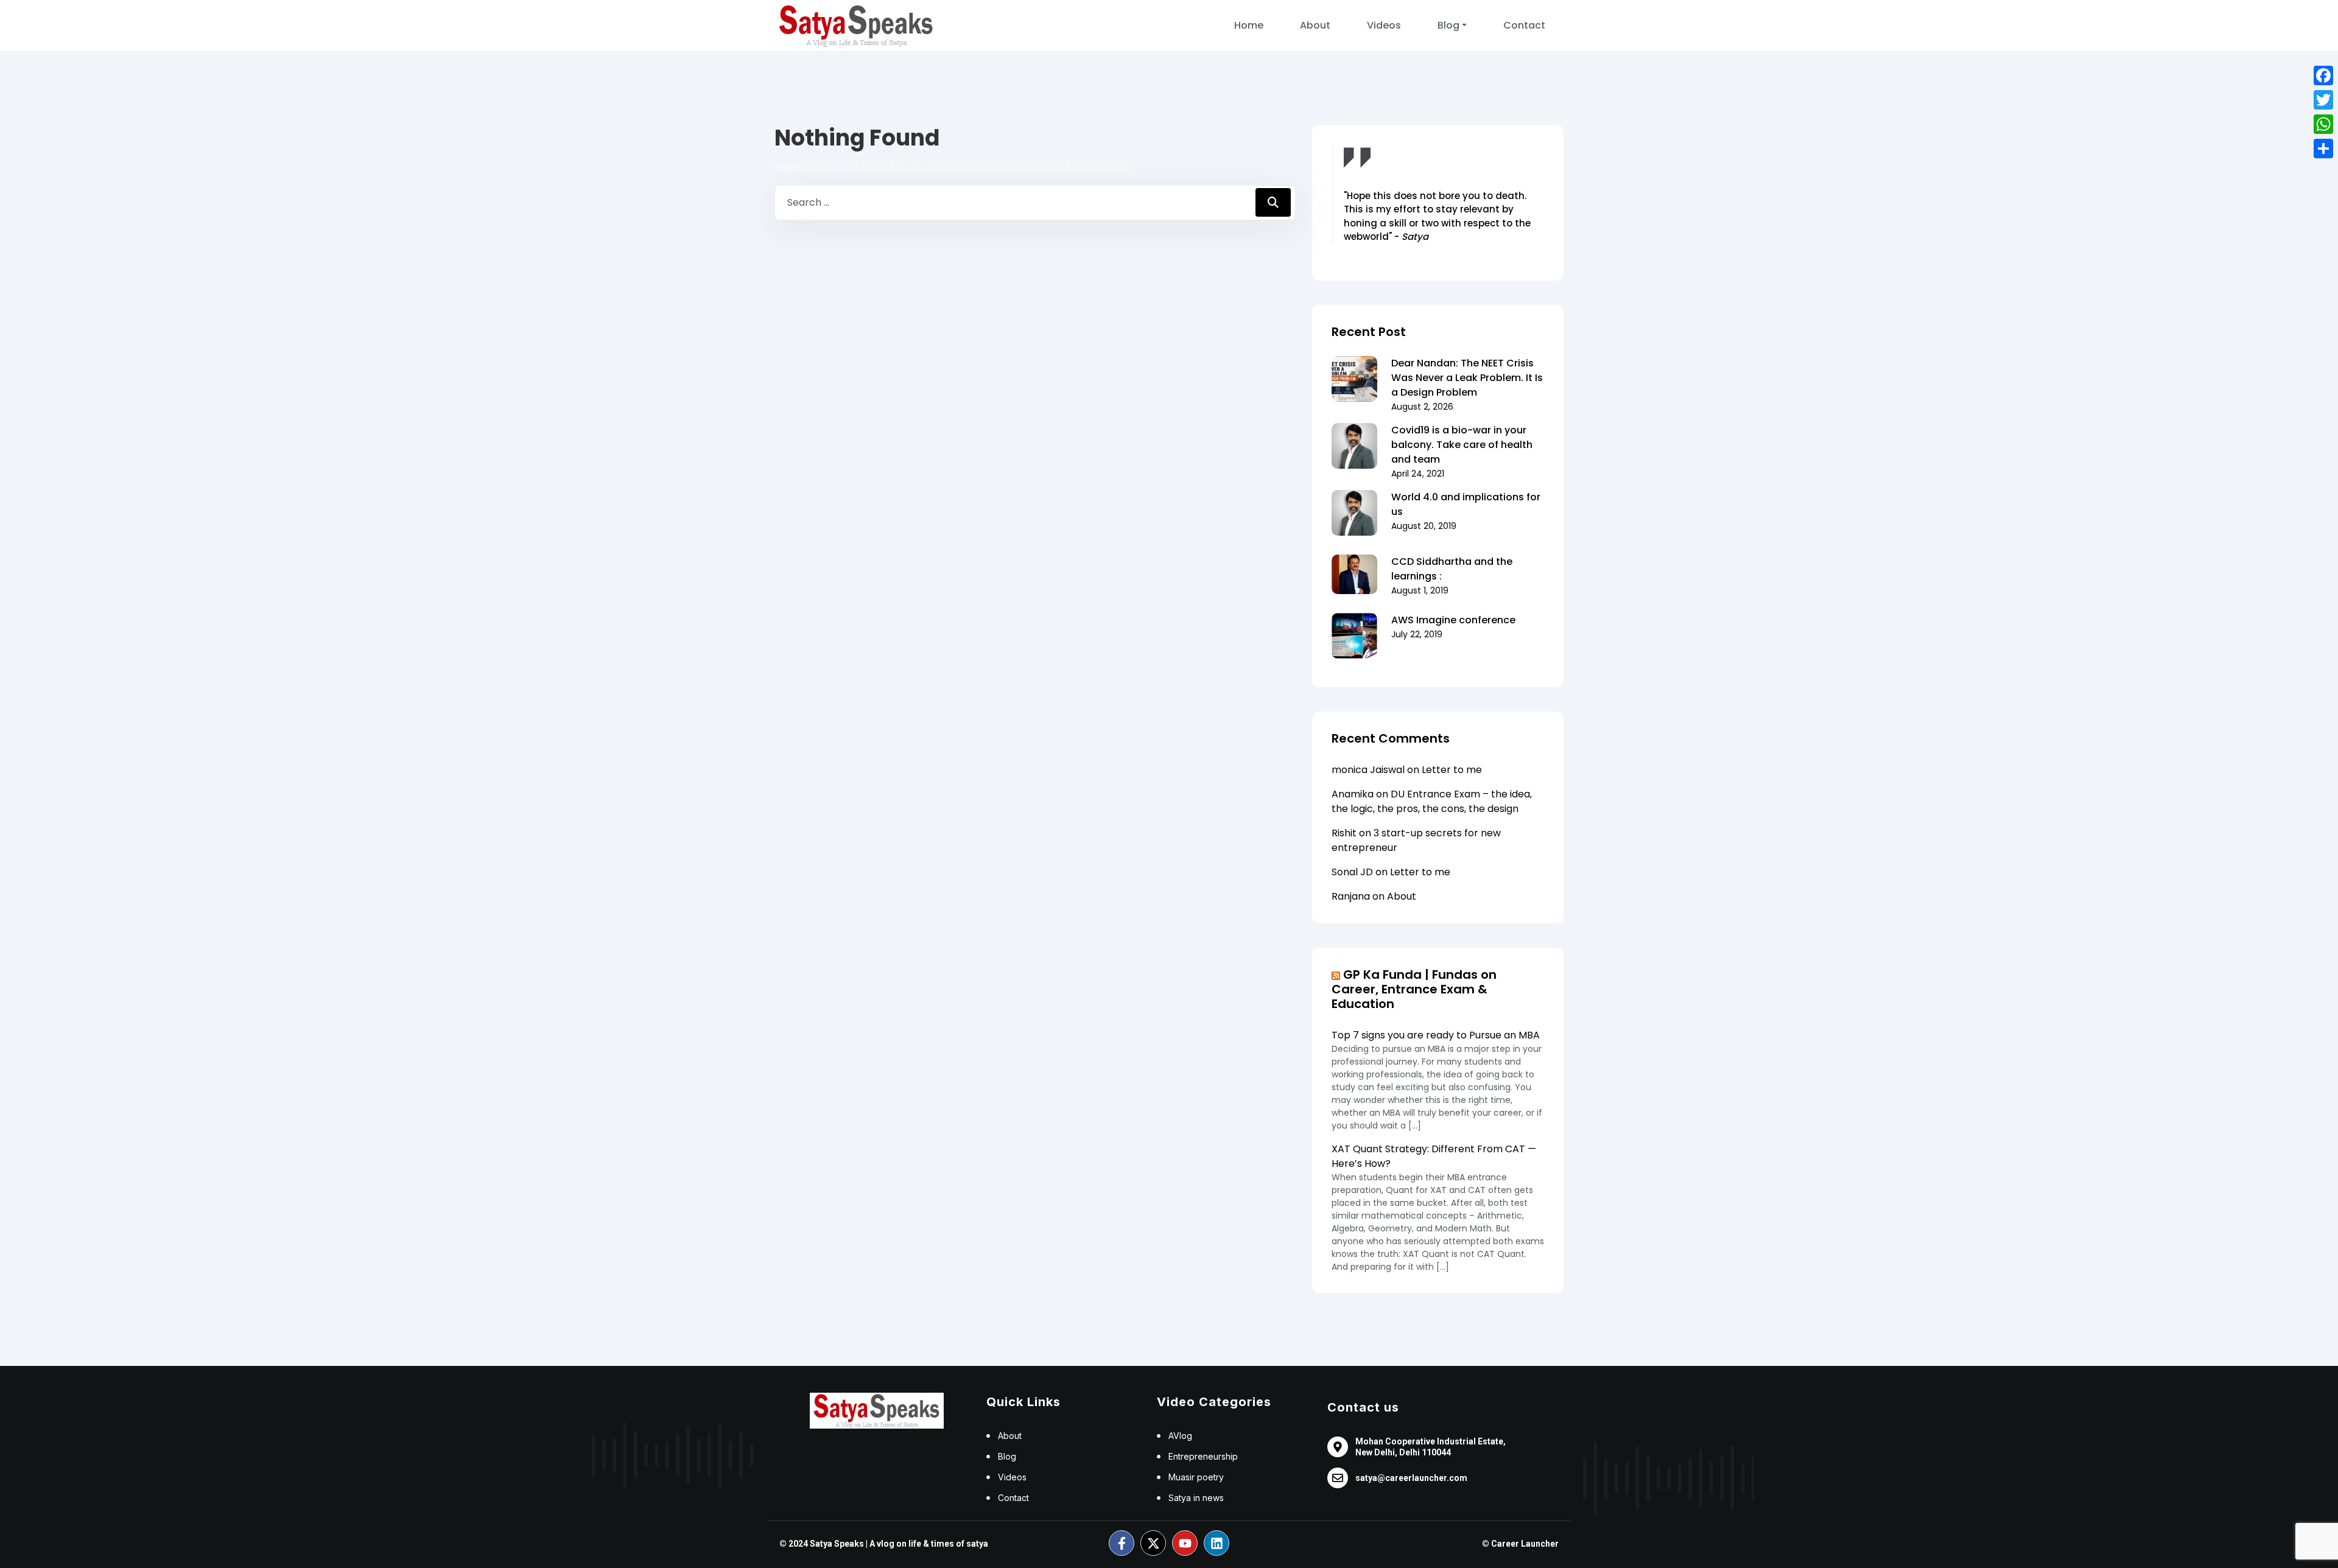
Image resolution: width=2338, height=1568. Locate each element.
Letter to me (1452, 770)
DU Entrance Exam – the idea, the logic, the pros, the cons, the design (1432, 801)
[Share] (2323, 149)
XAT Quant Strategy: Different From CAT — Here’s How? (1434, 1156)
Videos (1384, 25)
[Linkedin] (1216, 1543)
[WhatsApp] (2323, 124)
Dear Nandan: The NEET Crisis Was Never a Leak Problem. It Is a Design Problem (1467, 378)
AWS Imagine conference (1453, 620)
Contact (1524, 25)
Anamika (1353, 794)
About (1315, 25)
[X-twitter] (1153, 1543)
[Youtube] (1185, 1543)
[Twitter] (2323, 100)
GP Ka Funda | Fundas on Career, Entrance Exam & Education (1414, 989)
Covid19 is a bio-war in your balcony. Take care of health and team (1462, 445)
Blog (1448, 25)
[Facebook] (2323, 75)
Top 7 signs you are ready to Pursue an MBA (1436, 1035)
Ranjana (1351, 896)
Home (1249, 25)
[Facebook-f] (1122, 1543)
